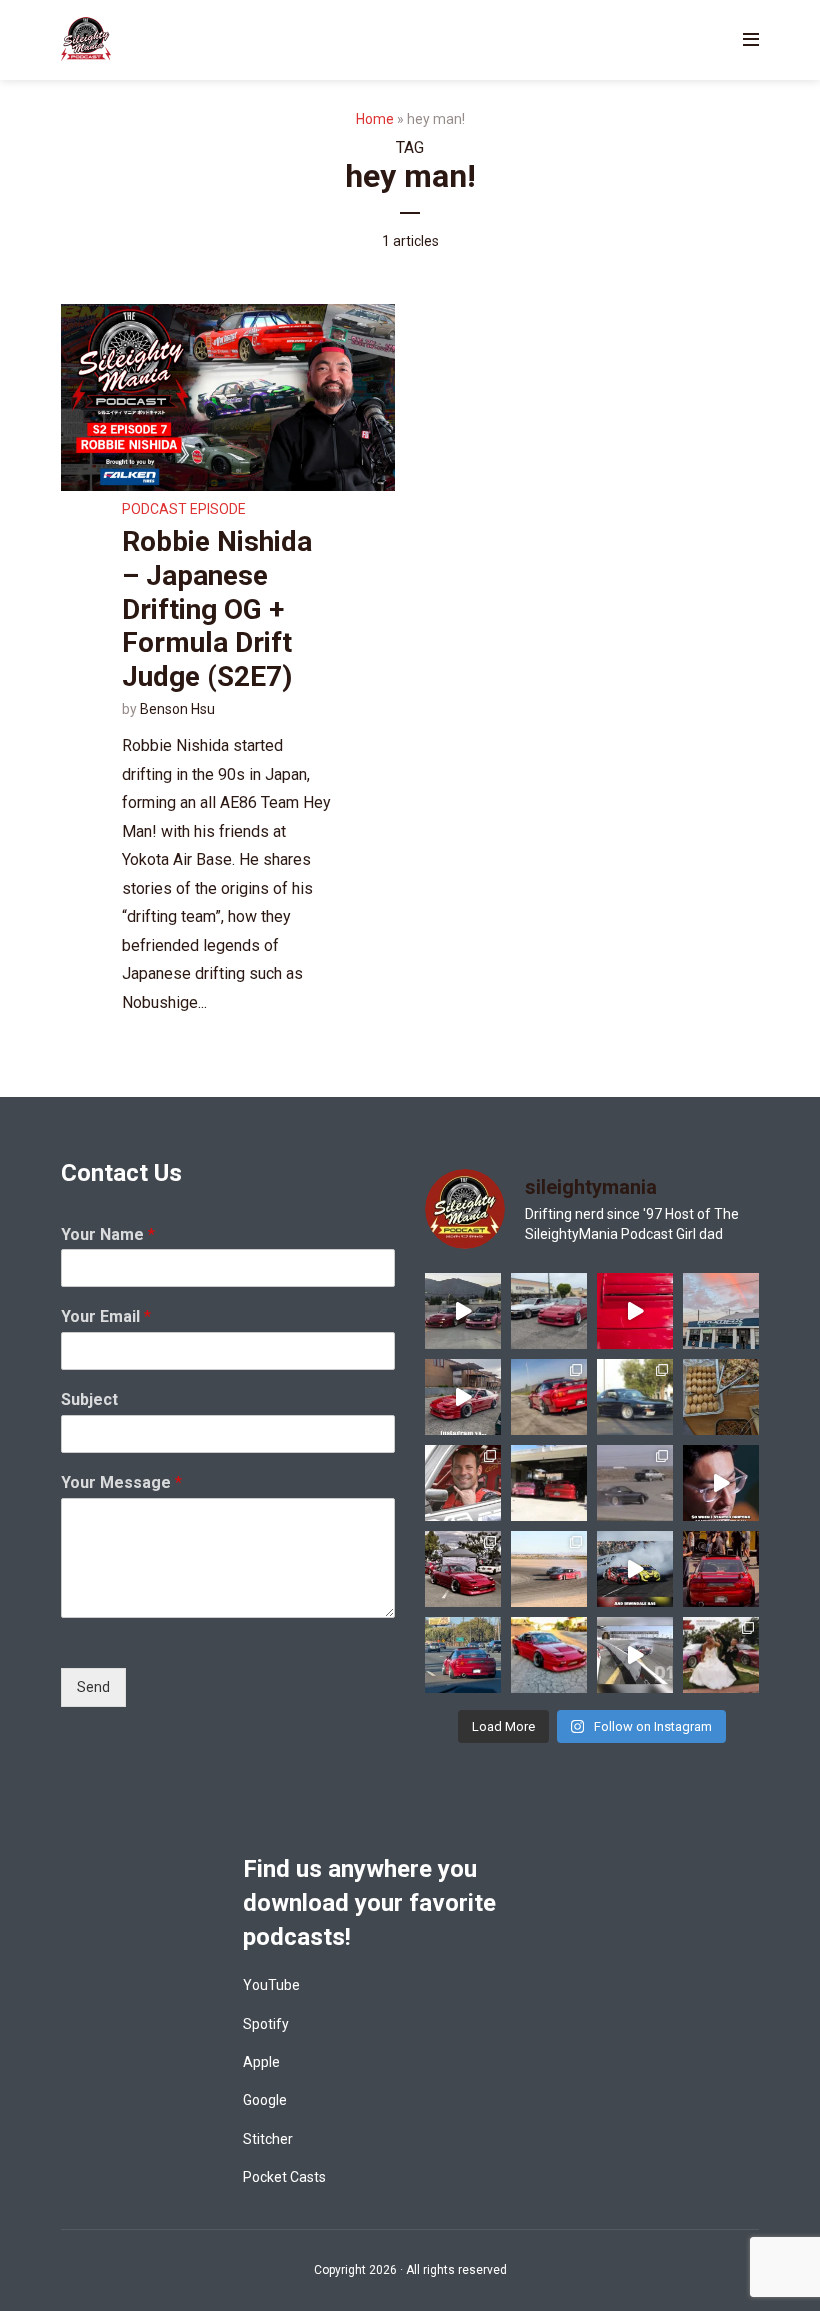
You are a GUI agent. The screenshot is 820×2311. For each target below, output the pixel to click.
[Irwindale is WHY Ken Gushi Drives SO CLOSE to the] (635, 1569)
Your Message (121, 1482)
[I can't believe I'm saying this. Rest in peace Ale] (463, 1483)
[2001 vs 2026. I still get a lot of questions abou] (635, 1397)
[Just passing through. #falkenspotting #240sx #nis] (463, 1655)
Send (93, 1687)
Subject (89, 1399)
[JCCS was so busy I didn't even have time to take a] (549, 1655)
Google (265, 2100)
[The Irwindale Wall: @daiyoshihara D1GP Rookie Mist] (635, 1655)
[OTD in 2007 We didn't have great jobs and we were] (549, 1483)
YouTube (271, 1985)
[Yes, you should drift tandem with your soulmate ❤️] (549, 1569)
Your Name (108, 1234)
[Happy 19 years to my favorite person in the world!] (721, 1655)
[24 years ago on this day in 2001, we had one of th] (635, 1483)
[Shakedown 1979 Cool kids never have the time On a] (463, 1311)
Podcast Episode (184, 509)
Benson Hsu (177, 709)
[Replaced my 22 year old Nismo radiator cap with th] (635, 1311)
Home (375, 119)
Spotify (266, 2024)
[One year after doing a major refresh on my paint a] (549, 1397)
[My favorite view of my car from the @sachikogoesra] (721, 1569)
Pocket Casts (284, 2177)
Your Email (106, 1316)
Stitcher (268, 2139)
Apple (261, 2062)
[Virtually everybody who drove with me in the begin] (463, 1569)
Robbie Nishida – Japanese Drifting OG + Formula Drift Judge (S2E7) (217, 608)
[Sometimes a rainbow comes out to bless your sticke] (721, 1311)
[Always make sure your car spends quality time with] (549, 1311)
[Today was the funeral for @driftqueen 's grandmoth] (721, 1397)
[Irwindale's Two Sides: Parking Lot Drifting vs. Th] (721, 1483)
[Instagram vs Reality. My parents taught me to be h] (463, 1397)
